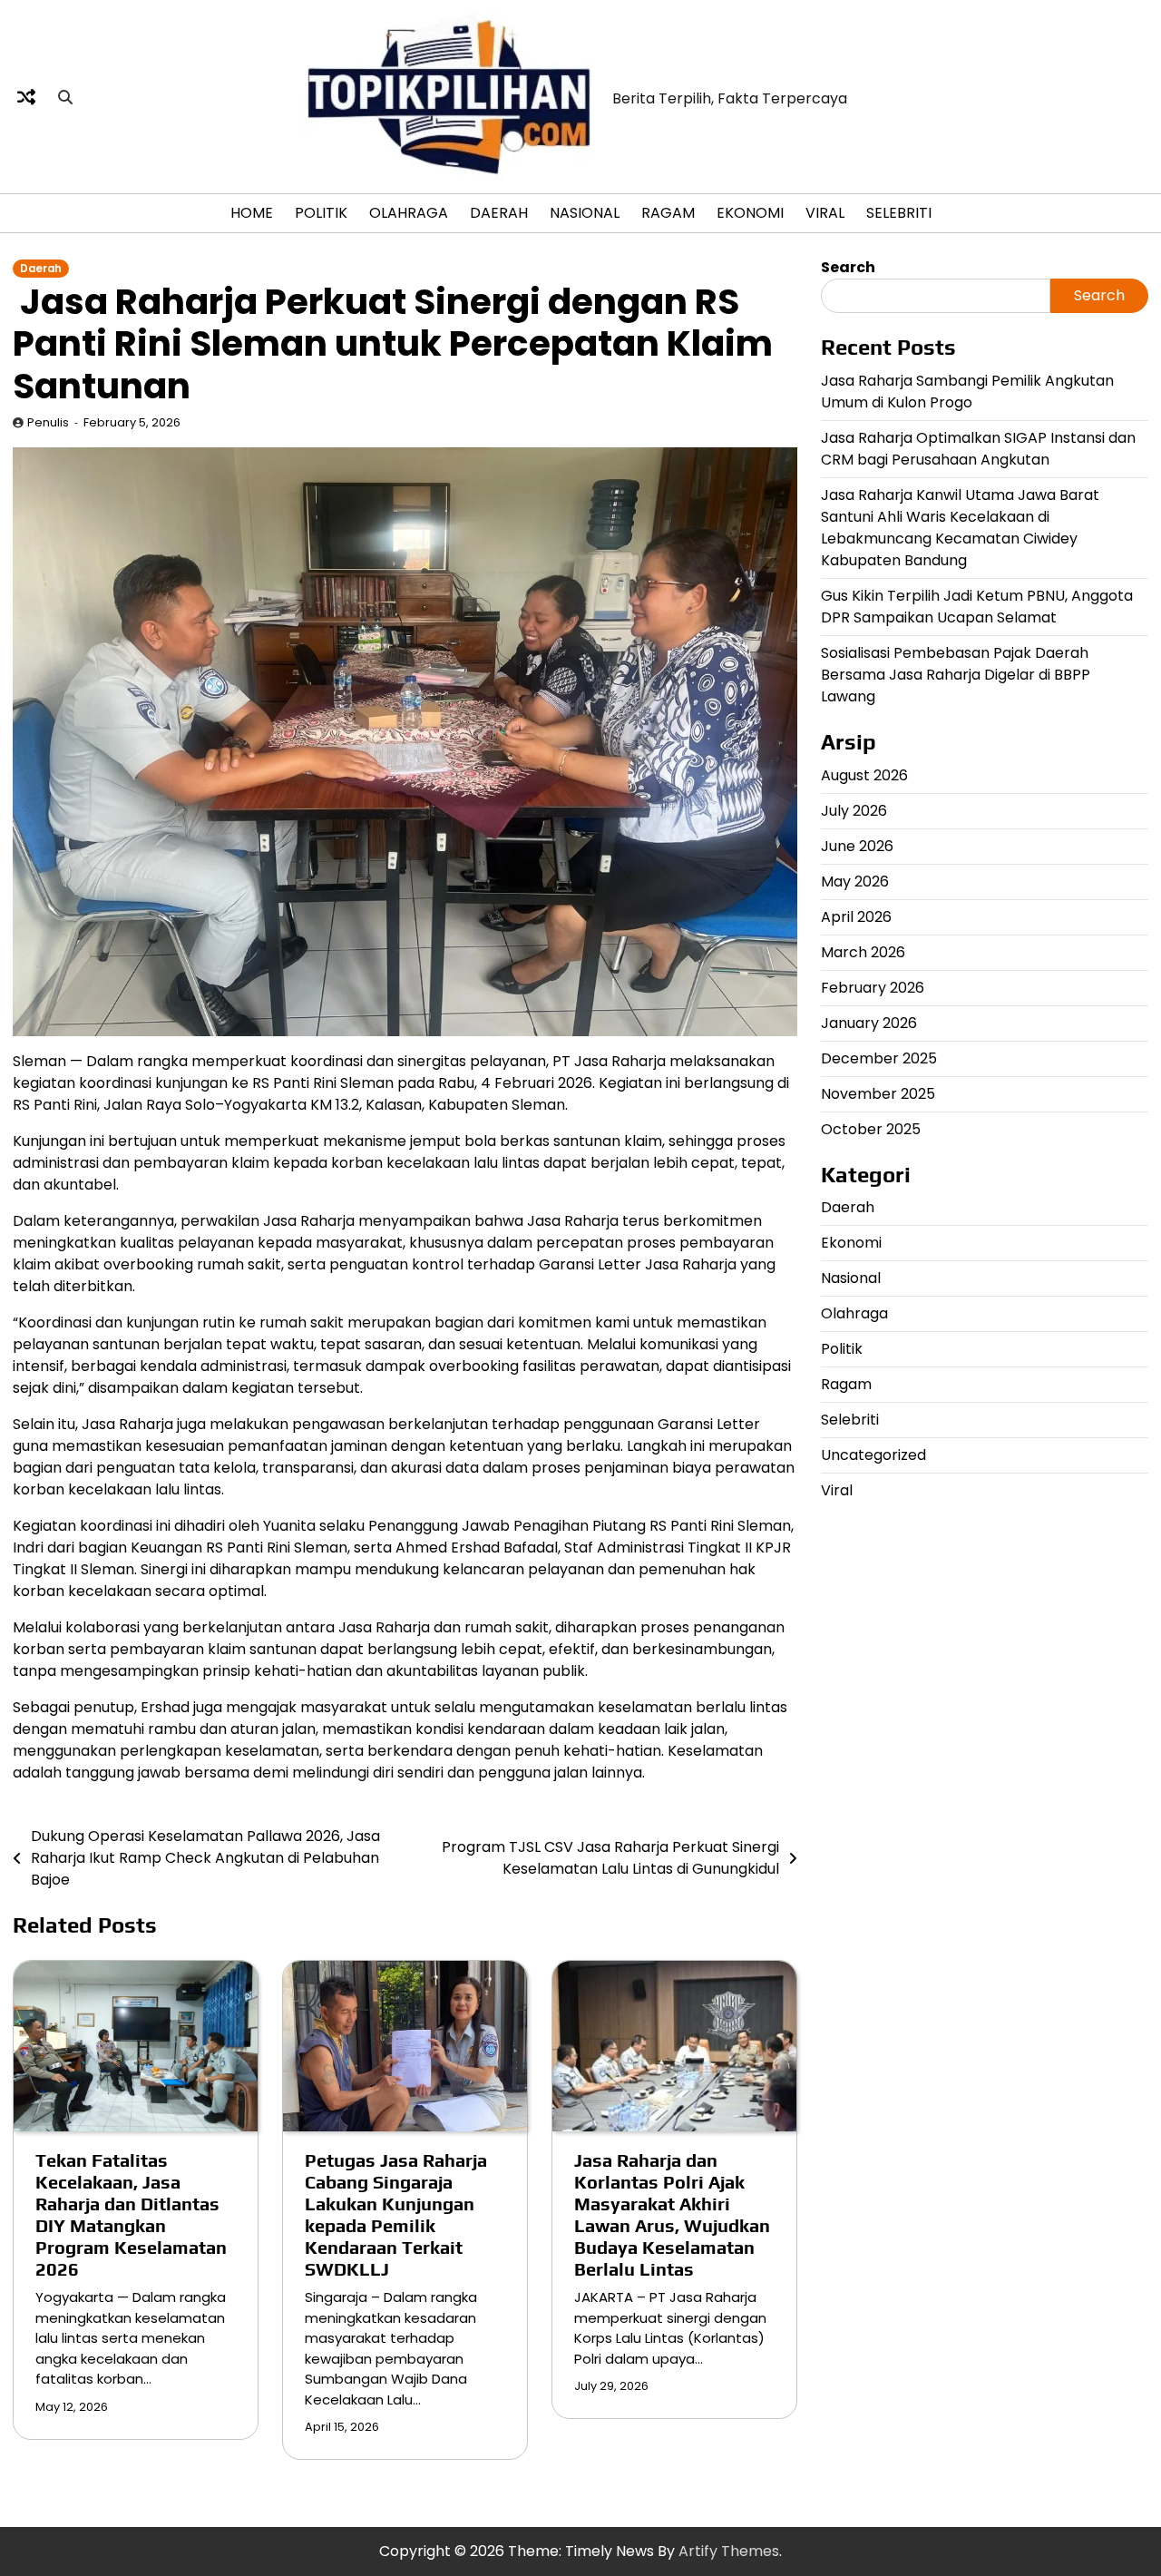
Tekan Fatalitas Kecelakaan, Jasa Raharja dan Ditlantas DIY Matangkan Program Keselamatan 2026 (131, 2214)
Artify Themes (729, 2551)
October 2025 (871, 1128)
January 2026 (869, 1022)
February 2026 (873, 987)
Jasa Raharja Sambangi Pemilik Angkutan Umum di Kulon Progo (967, 391)
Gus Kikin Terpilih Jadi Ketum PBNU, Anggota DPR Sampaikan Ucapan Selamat (977, 606)
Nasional (585, 213)
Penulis (48, 422)
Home (252, 213)
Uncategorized (873, 1455)
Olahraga (409, 213)
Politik (321, 213)
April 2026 (856, 916)
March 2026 (863, 951)
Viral (825, 213)
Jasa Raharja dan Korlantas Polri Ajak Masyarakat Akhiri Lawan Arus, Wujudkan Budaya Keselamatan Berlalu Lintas (672, 2214)
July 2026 (854, 810)
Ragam (668, 213)
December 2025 (879, 1058)
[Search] (65, 97)
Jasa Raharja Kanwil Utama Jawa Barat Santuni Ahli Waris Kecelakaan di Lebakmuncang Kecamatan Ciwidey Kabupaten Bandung (960, 527)
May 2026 (855, 881)
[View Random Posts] (26, 97)
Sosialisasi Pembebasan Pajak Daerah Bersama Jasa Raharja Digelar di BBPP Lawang (956, 674)
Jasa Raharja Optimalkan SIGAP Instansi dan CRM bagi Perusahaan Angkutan (978, 448)
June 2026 (857, 845)
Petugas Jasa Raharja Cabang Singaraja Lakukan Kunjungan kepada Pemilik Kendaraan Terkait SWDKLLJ (396, 2214)
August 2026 (864, 774)
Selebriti (899, 213)
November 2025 (878, 1093)
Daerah (499, 213)
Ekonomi (750, 213)
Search (848, 267)
